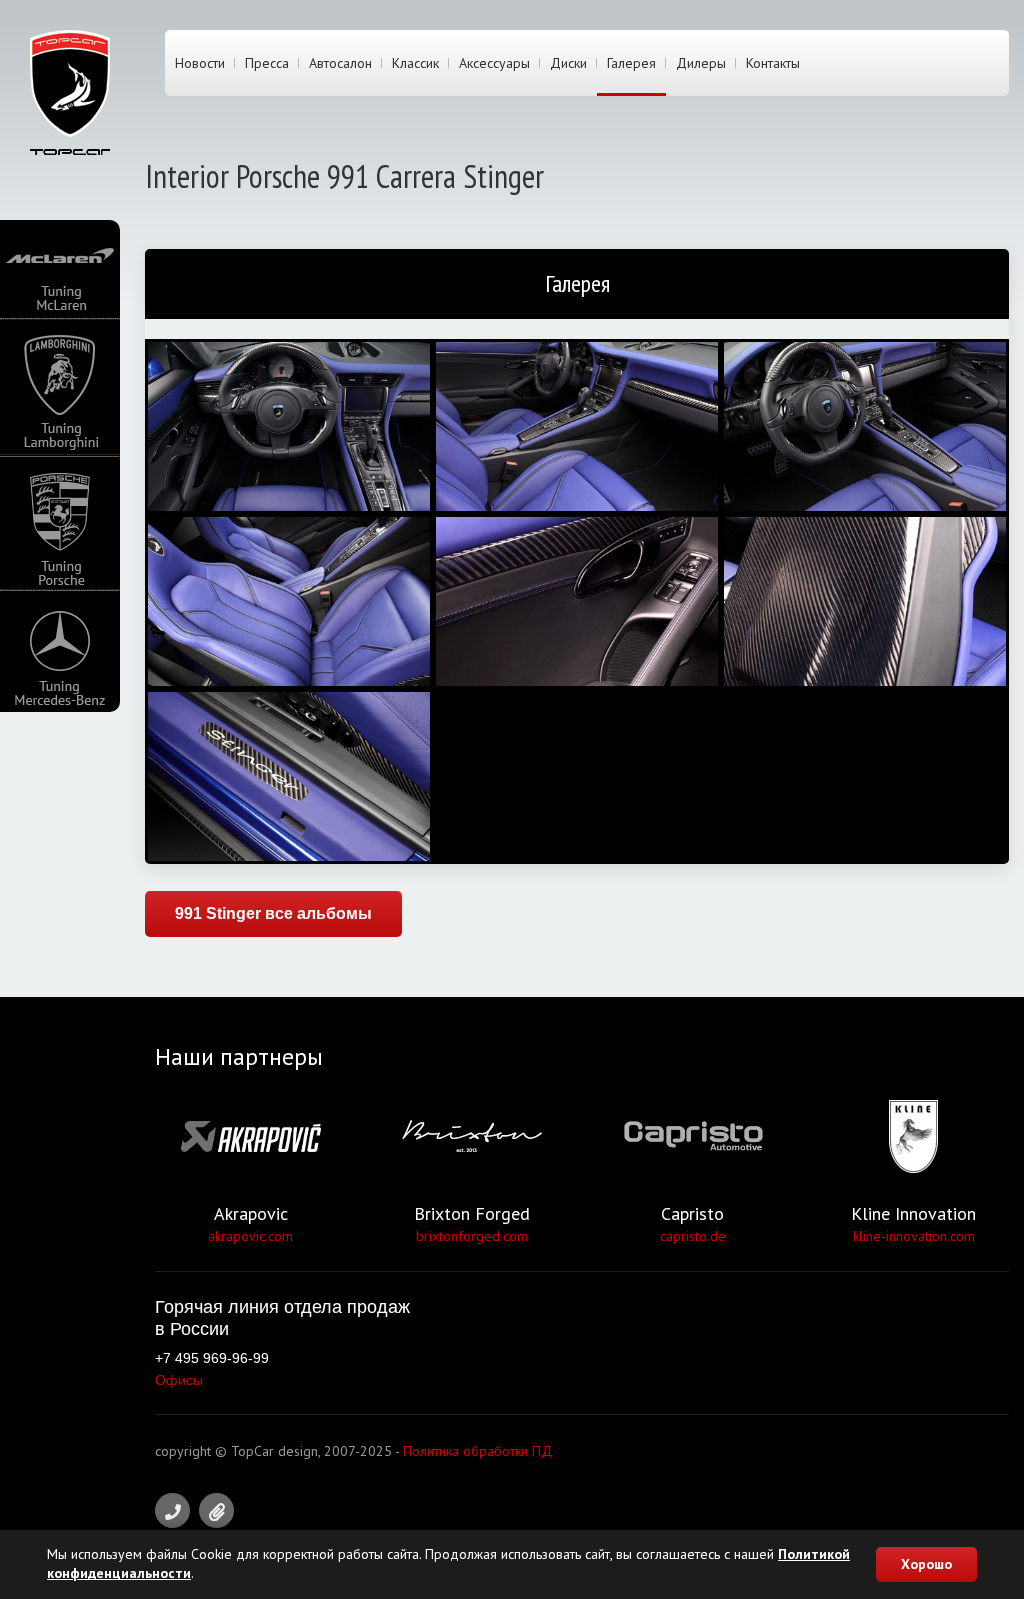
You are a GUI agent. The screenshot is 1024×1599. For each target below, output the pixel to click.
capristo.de (693, 1236)
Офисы (179, 1380)
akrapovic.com (250, 1236)
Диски (568, 63)
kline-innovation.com (914, 1236)
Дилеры (701, 63)
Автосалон (340, 63)
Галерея (631, 63)
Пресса (267, 63)
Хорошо (926, 1564)
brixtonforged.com (472, 1236)
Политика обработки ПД (477, 1451)
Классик (415, 63)
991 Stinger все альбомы (273, 913)
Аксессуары (494, 63)
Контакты (773, 63)
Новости (200, 63)
